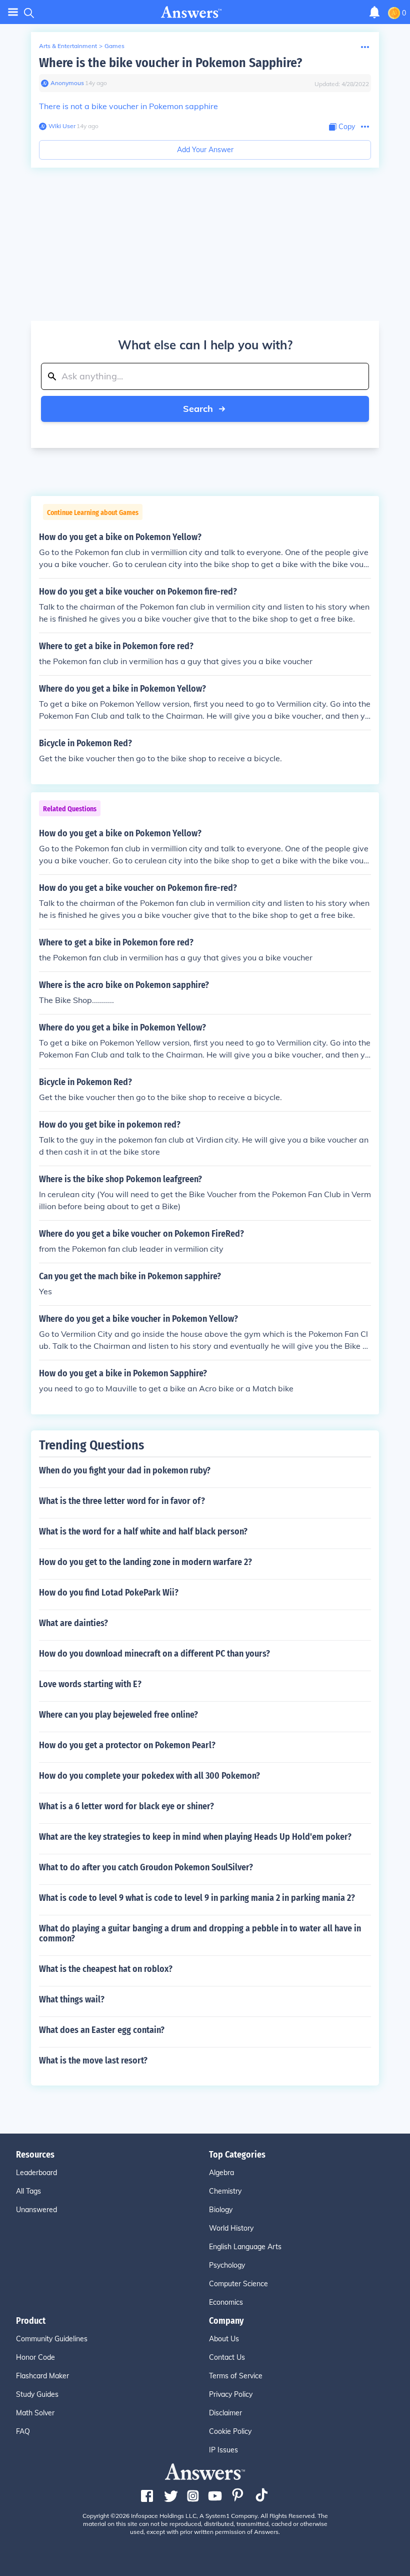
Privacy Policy (231, 2394)
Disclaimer (225, 2413)
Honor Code (35, 2357)
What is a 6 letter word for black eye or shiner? (126, 1806)
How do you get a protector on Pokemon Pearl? (127, 1745)
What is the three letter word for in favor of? (122, 1501)
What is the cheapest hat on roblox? (106, 1969)
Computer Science (238, 2284)
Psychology (227, 2265)
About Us (224, 2339)
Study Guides (37, 2394)
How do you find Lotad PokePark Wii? (109, 1593)
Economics (226, 2302)
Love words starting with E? (90, 1684)
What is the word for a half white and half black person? (143, 1531)
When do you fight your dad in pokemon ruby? (125, 1470)
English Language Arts (245, 2247)
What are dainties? (73, 1623)
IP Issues (223, 2450)
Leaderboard (36, 2173)
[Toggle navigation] (13, 12)
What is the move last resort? (93, 2060)
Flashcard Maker (42, 2376)
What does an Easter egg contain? (102, 2030)
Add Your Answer (205, 150)
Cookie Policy (230, 2431)
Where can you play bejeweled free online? (118, 1715)
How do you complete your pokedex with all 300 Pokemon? (149, 1776)
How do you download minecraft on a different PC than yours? (154, 1654)
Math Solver (35, 2413)
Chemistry (225, 2191)
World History (231, 2228)
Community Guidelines (52, 2339)
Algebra (221, 2173)
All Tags (28, 2191)
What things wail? (72, 1999)
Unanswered (36, 2210)
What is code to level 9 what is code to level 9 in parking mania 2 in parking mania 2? (197, 1898)
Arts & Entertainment (68, 46)
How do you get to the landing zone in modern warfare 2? (145, 1562)
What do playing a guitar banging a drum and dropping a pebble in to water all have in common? (200, 1933)
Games (114, 46)
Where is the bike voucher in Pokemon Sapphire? (170, 63)
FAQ (23, 2431)
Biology (221, 2210)
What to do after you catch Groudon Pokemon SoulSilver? (146, 1867)
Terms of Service (236, 2376)
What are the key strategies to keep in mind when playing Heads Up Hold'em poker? (195, 1837)
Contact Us (227, 2357)
